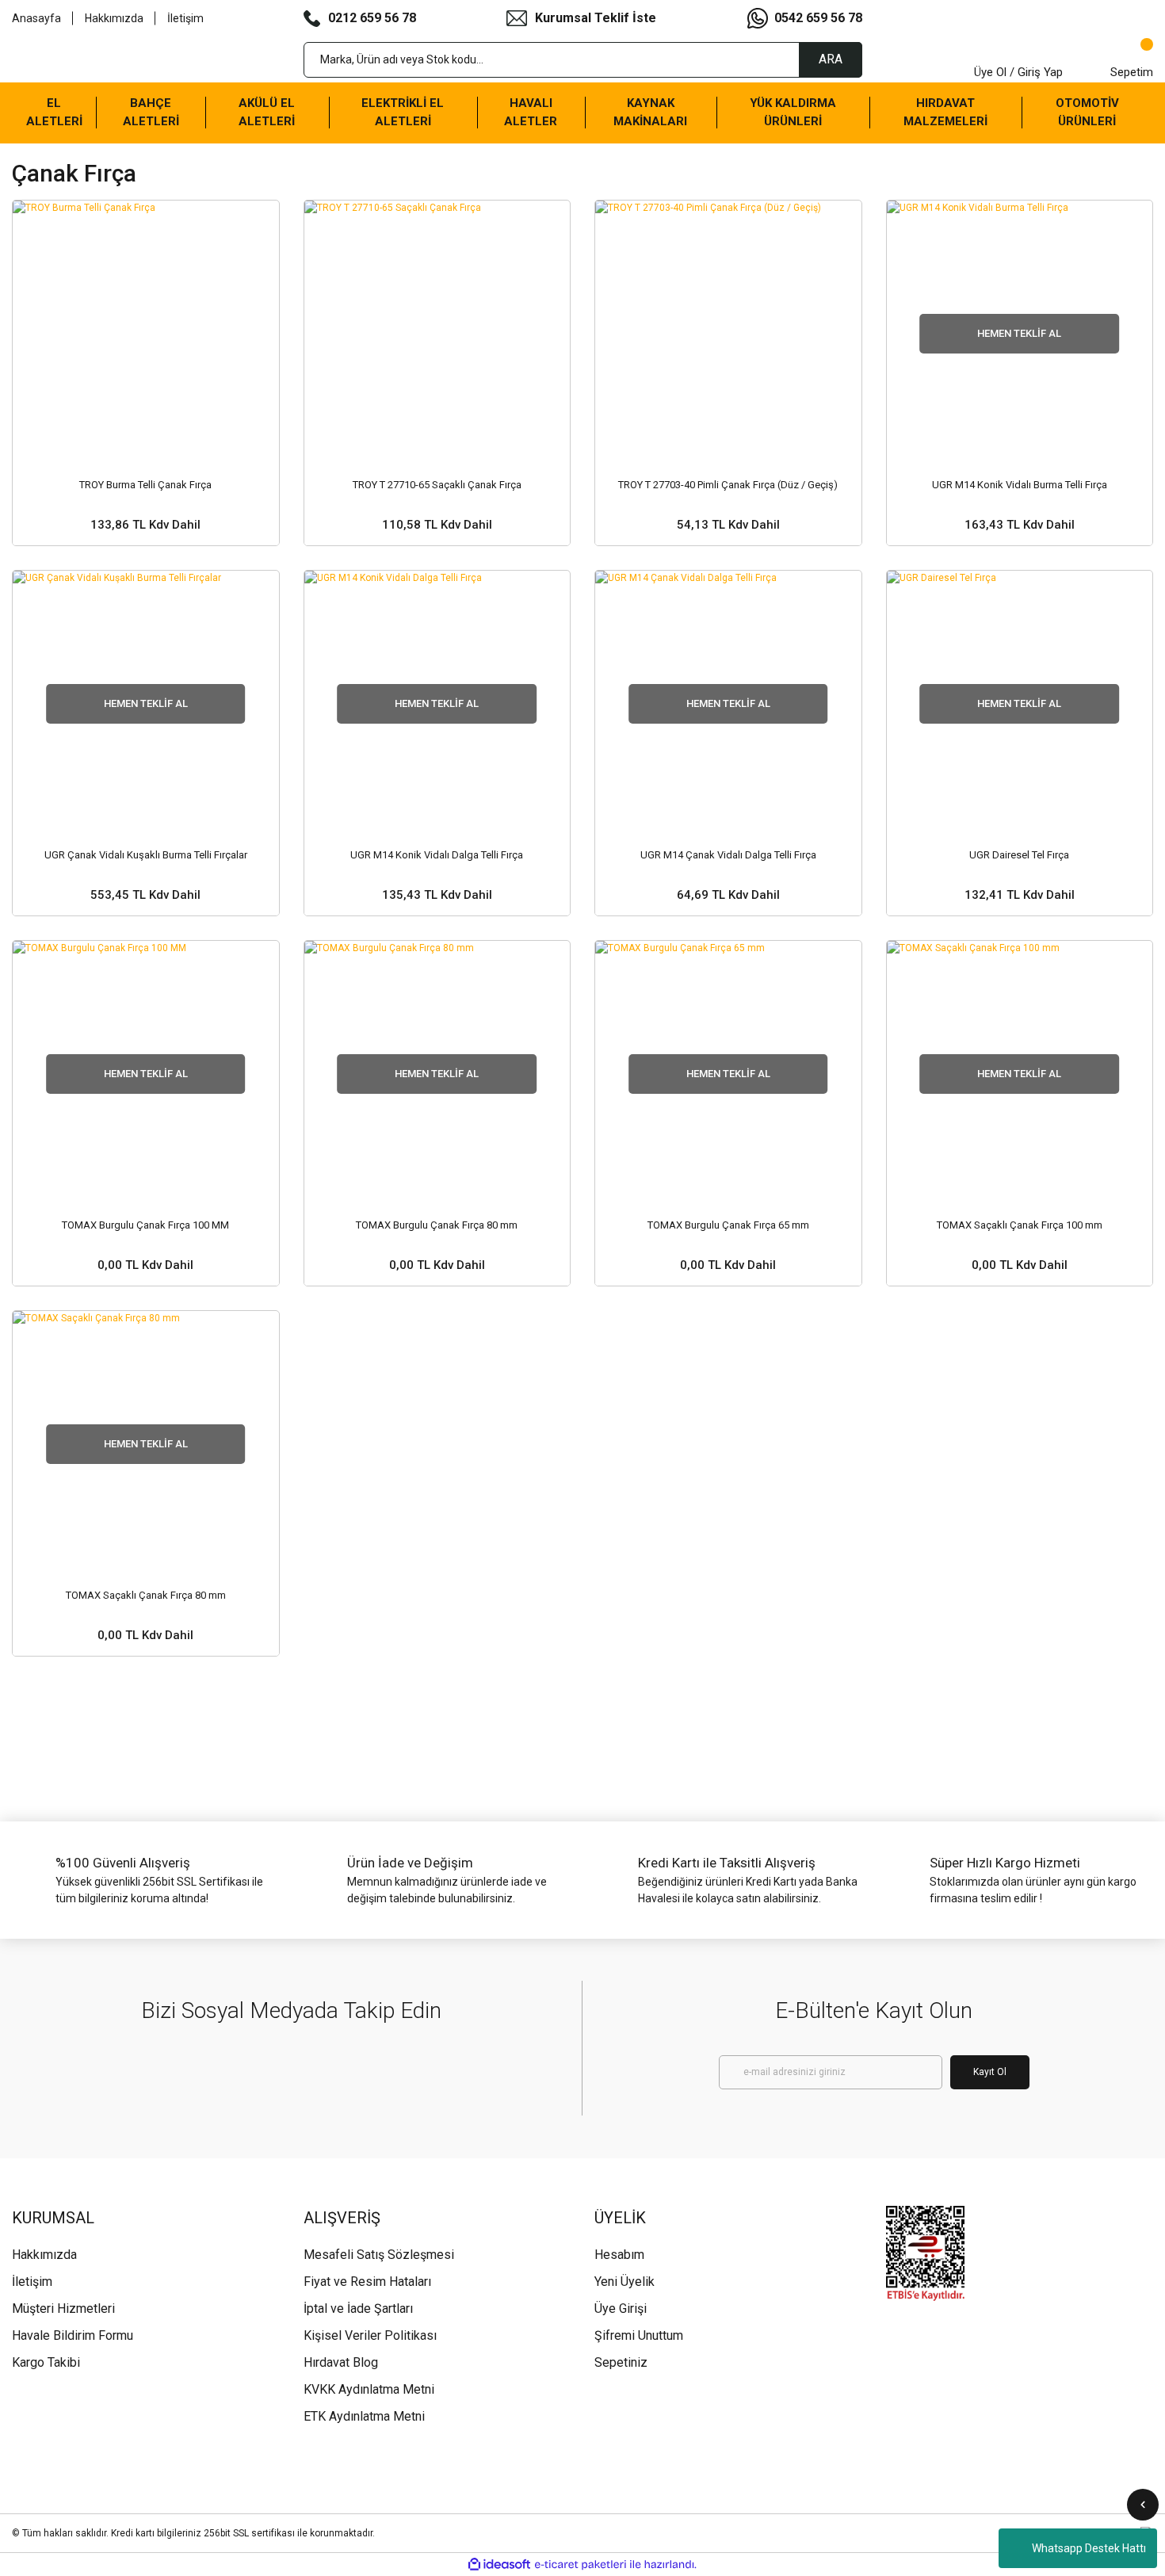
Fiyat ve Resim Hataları (367, 2282)
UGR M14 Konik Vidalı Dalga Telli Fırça (437, 855)
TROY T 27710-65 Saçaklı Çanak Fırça (437, 485)
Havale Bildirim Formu (73, 2335)
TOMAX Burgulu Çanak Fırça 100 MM (145, 1225)
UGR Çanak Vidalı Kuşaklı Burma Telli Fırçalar (146, 855)
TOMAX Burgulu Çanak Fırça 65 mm (728, 1225)
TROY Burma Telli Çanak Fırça (145, 485)
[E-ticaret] (581, 2564)
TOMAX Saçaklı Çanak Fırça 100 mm (1020, 1225)
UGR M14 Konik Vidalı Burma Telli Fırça (1020, 485)
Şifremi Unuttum (639, 2335)
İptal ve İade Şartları (358, 2308)
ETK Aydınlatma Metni (364, 2416)
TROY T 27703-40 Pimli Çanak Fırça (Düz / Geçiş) (728, 485)
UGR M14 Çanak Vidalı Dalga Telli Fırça (728, 855)
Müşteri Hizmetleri (63, 2308)
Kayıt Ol (990, 2072)
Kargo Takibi (46, 2362)
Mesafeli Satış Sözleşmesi (379, 2255)
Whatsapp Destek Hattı (1089, 2548)
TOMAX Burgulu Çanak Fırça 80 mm (437, 1225)
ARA (831, 59)
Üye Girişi (621, 2308)
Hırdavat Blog (341, 2362)
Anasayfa (36, 18)
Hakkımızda (114, 18)
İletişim (185, 18)
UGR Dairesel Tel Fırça (1019, 855)
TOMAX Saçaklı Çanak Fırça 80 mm (146, 1595)
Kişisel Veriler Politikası (370, 2335)
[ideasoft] (499, 2565)
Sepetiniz (621, 2362)
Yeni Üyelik (625, 2282)
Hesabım (619, 2255)
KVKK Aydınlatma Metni (369, 2389)
